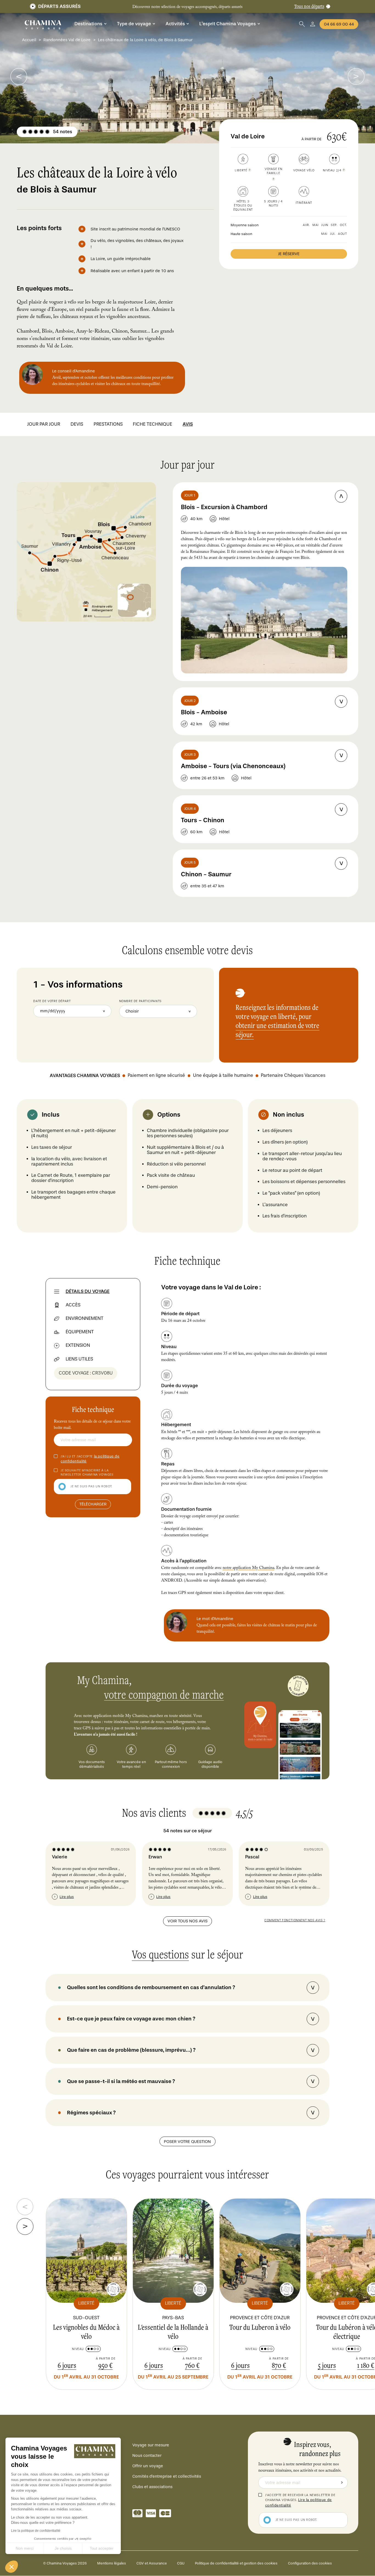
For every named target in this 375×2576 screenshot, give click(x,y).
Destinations (88, 24)
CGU (181, 2563)
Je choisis (63, 2548)
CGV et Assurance (152, 2563)
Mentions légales (112, 2563)
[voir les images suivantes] (19, 76)
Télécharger (93, 1504)
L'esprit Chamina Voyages (228, 24)
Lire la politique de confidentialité (36, 2531)
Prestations (108, 424)
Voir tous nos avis (187, 1921)
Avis (188, 424)
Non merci (25, 2548)
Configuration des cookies (310, 2563)
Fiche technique (152, 424)
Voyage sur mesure (151, 2445)
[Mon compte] (313, 24)
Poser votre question (187, 2142)
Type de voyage (134, 24)
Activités (175, 24)
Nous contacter (147, 2455)
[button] (12, 2567)
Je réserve (289, 254)
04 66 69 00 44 (339, 24)
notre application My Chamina (248, 1568)
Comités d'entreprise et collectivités (167, 2476)
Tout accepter (102, 2548)
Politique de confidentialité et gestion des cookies (236, 2563)
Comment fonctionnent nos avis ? (295, 1920)
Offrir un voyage (148, 2466)
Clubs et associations (152, 2487)
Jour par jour (44, 424)
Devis (77, 424)
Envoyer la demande (342, 2483)
